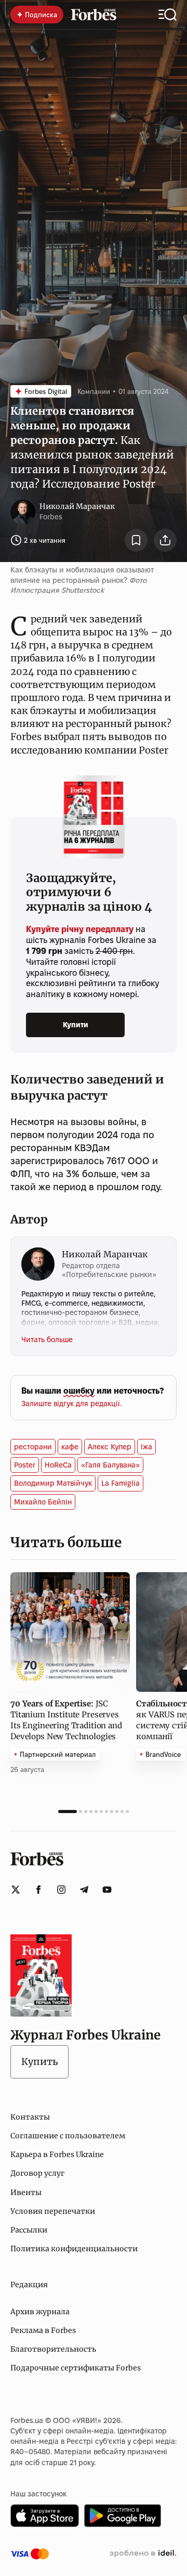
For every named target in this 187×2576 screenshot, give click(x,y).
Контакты (30, 2117)
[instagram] (61, 1890)
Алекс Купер (110, 1447)
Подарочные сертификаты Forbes (76, 2368)
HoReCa (58, 1465)
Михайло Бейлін (43, 1502)
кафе (70, 1447)
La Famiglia (121, 1483)
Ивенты (26, 2192)
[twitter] (16, 1890)
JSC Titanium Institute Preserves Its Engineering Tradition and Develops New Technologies (66, 1720)
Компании (94, 391)
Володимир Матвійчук (53, 1483)
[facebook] (38, 1890)
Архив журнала (40, 2312)
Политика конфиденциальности (74, 2249)
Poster (25, 1465)
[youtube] (107, 1890)
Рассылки (29, 2230)
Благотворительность (53, 2349)
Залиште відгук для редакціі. (71, 1404)
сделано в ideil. (143, 2554)
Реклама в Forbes (43, 2330)
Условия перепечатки (53, 2211)
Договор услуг (37, 2173)
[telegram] (84, 1890)
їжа (146, 1447)
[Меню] (168, 15)
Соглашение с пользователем (68, 2136)
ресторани (33, 1447)
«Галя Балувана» (110, 1465)
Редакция (29, 2285)
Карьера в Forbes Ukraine (57, 2154)
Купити (76, 1025)
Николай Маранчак (77, 506)
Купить (39, 2062)
